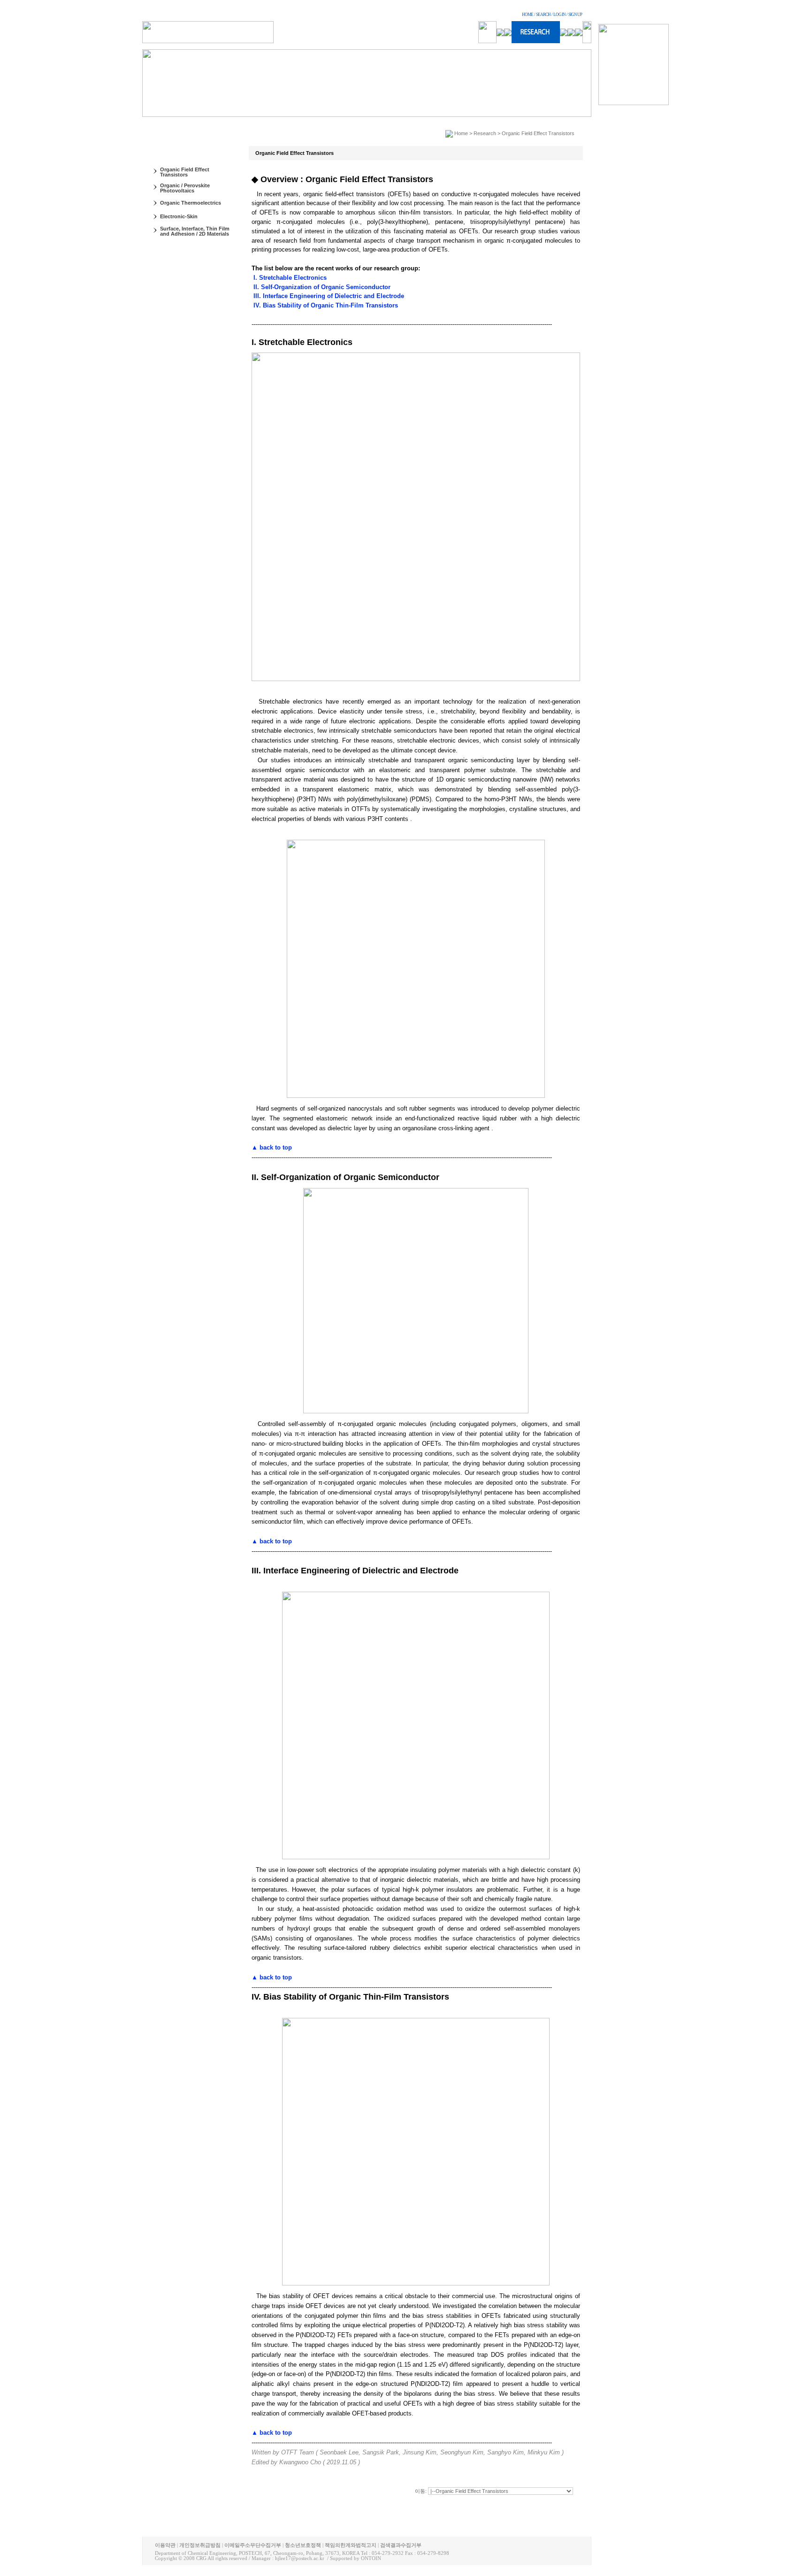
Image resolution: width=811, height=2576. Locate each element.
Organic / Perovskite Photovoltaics (185, 188)
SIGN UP (575, 15)
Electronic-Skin (179, 216)
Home (461, 133)
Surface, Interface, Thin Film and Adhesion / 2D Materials (195, 231)
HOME (528, 15)
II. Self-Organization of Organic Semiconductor (321, 287)
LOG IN (559, 15)
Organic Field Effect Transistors (185, 172)
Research (485, 133)
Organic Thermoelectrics (191, 203)
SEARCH (543, 15)
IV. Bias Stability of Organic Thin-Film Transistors (325, 305)
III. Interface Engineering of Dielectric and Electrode (328, 296)
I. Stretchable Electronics (289, 278)
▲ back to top (272, 1147)
